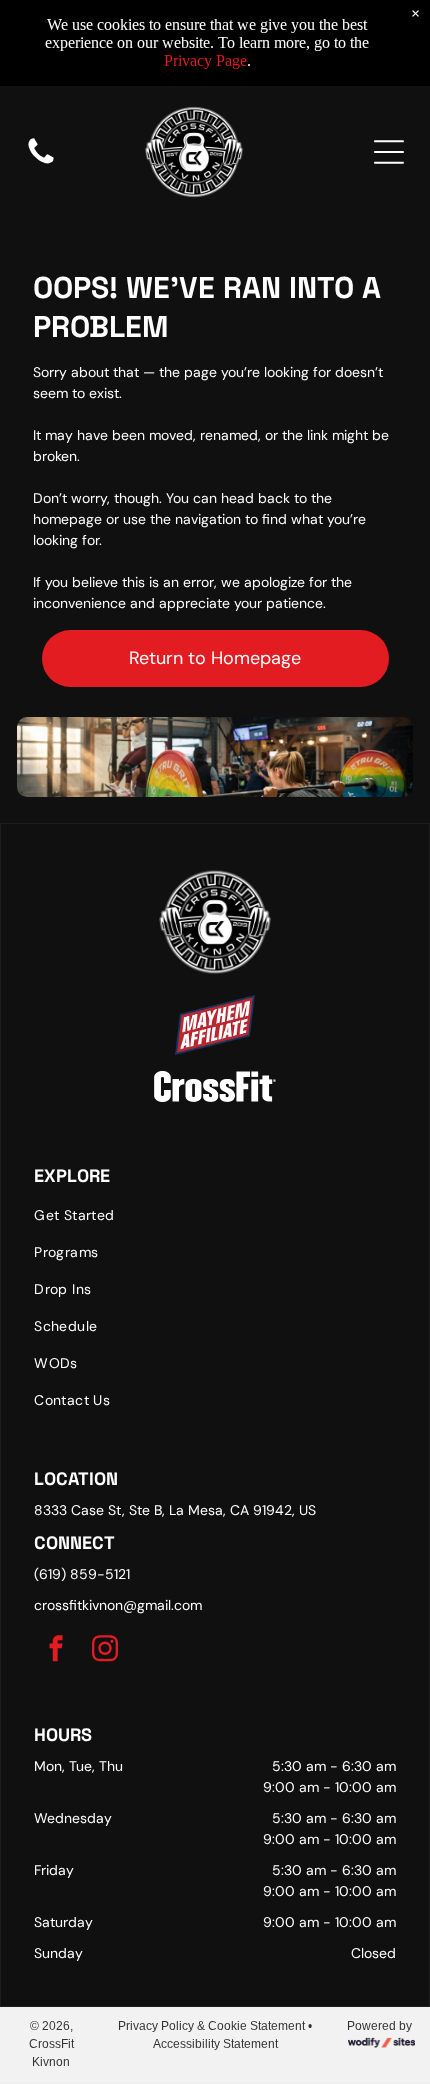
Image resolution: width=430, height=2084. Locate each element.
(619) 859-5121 (82, 1574)
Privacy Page (205, 60)
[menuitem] (215, 1215)
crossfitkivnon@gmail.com (118, 1605)
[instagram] (105, 1650)
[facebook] (56, 1650)
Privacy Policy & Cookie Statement (211, 2026)
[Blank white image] (41, 163)
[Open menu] (389, 152)
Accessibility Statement (215, 2044)
